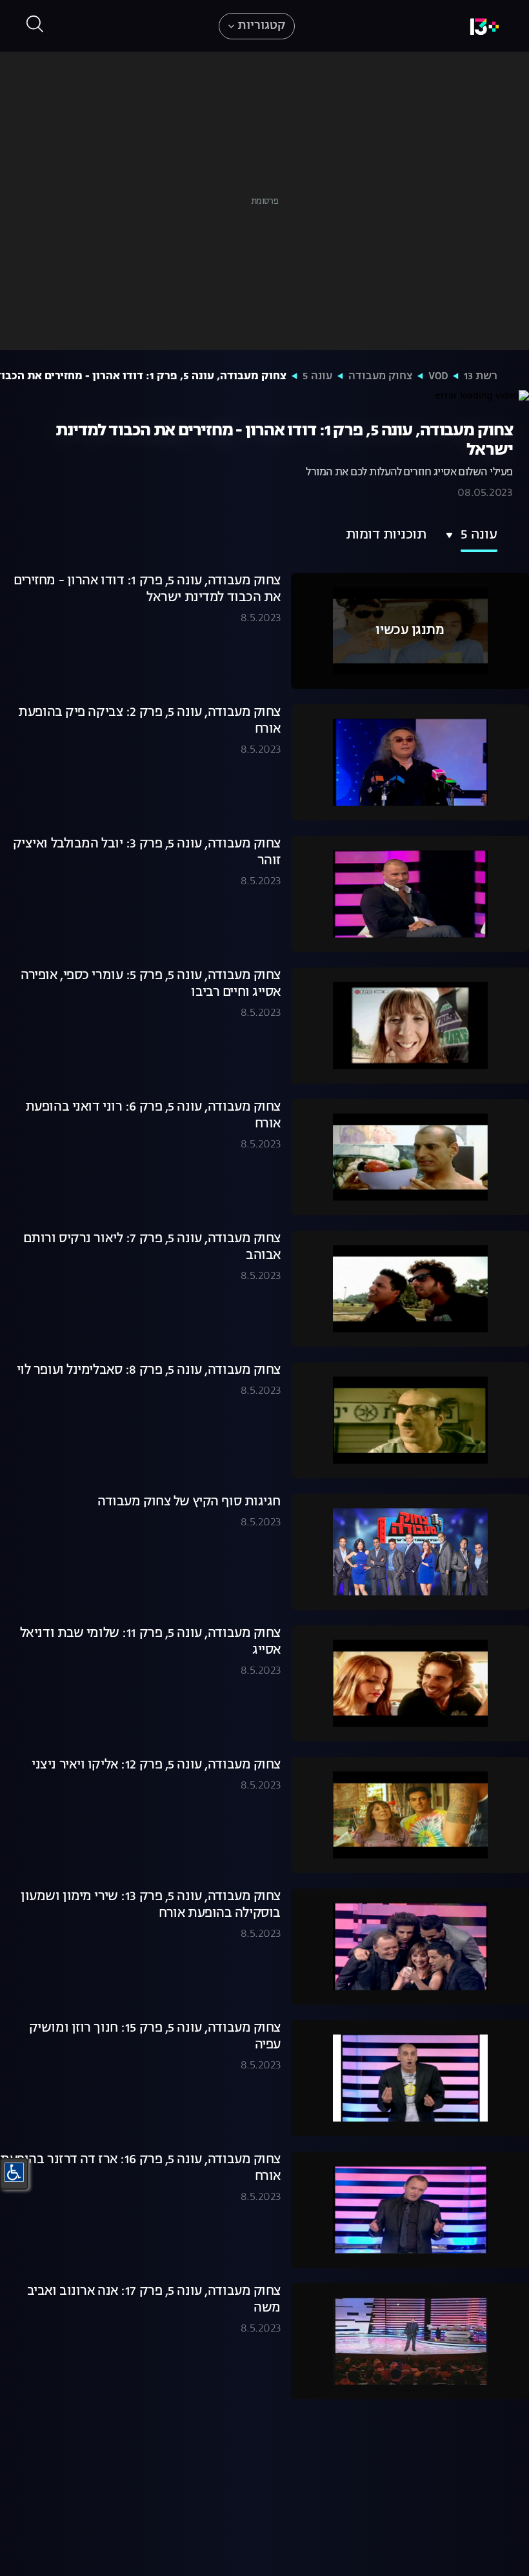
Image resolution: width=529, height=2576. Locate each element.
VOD (438, 377)
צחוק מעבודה (380, 377)
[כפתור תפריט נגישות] (14, 2172)
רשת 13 (481, 377)
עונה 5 (317, 377)
